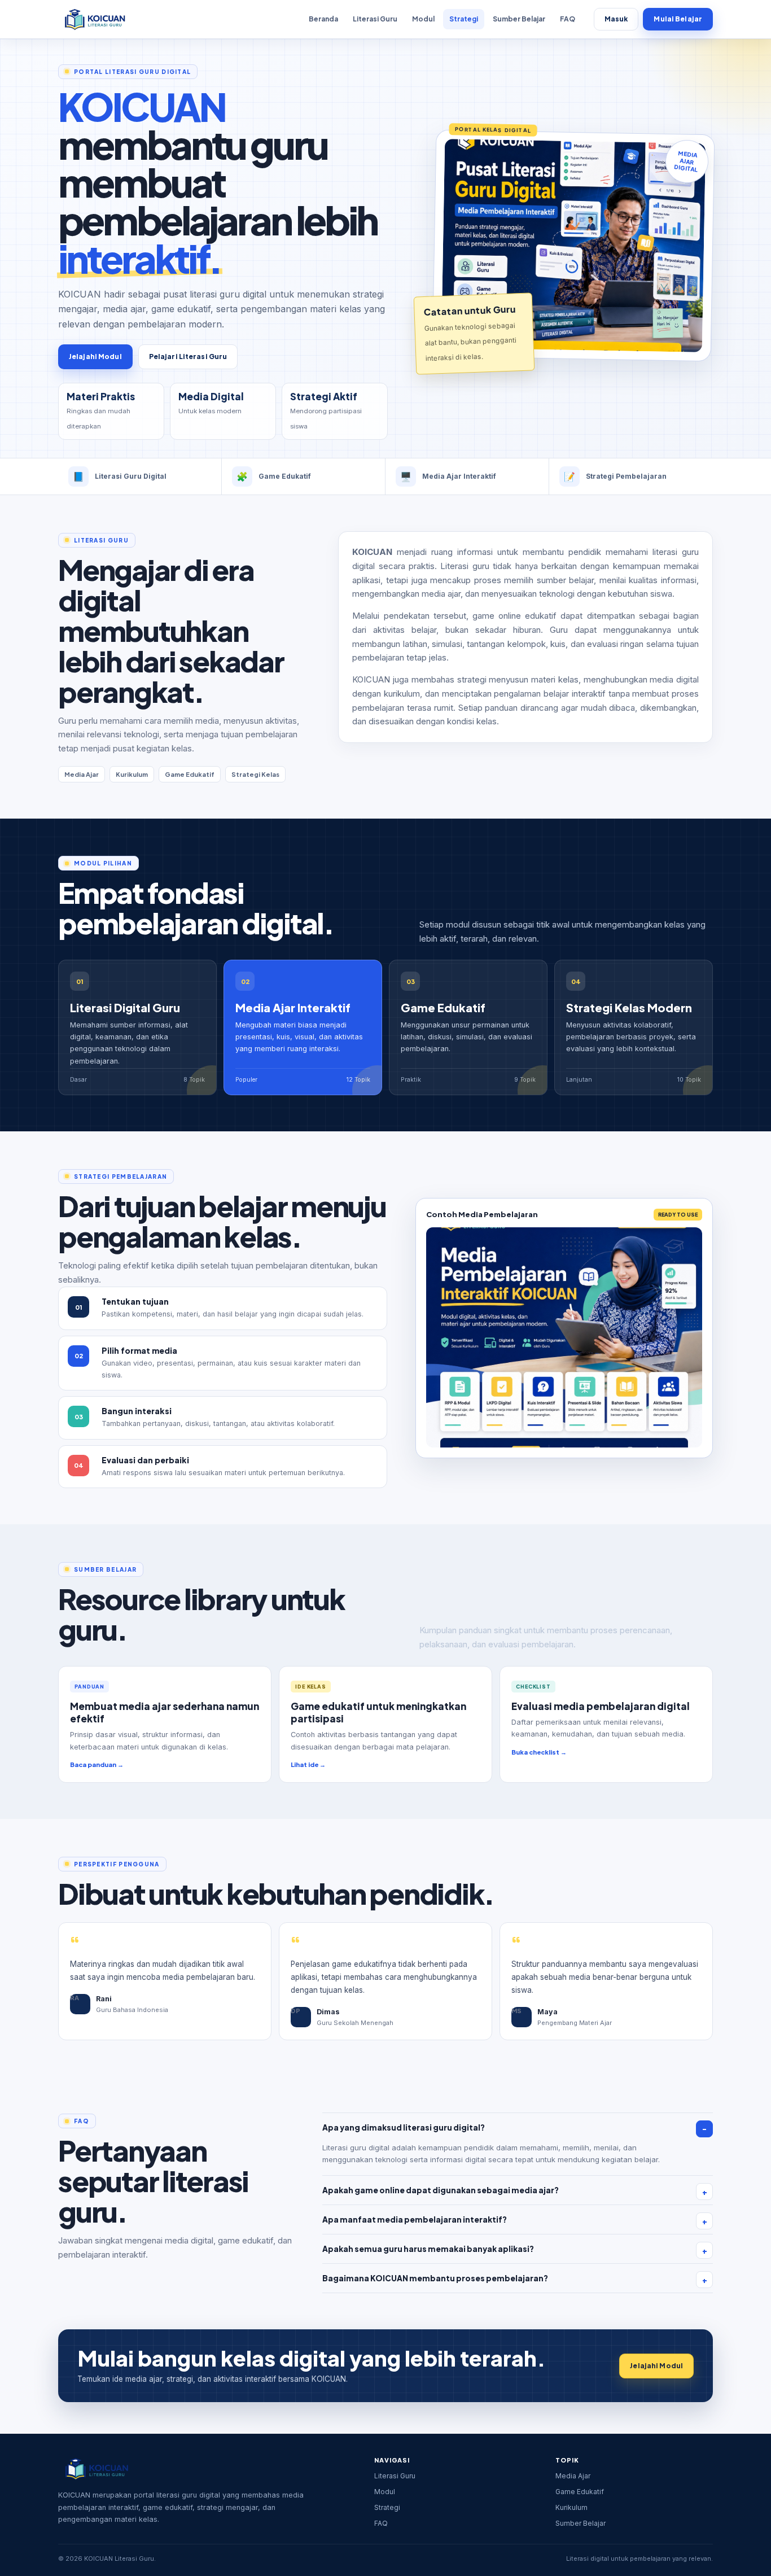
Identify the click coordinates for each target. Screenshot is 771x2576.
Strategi (464, 19)
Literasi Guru (375, 19)
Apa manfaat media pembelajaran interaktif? (415, 2219)
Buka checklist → (539, 1752)
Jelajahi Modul (95, 357)
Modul (423, 19)
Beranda (323, 19)
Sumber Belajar (519, 19)
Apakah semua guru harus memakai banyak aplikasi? (428, 2249)
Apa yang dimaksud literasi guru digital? (404, 2127)
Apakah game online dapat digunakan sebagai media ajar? (441, 2190)
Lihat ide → (308, 1764)
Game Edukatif (580, 2492)
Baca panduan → (97, 1764)
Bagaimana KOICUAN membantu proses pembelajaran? (435, 2278)
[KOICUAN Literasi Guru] (94, 19)
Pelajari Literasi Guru (188, 357)
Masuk (616, 19)
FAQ (568, 19)
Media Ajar (573, 2476)
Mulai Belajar (678, 19)
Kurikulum (571, 2507)
